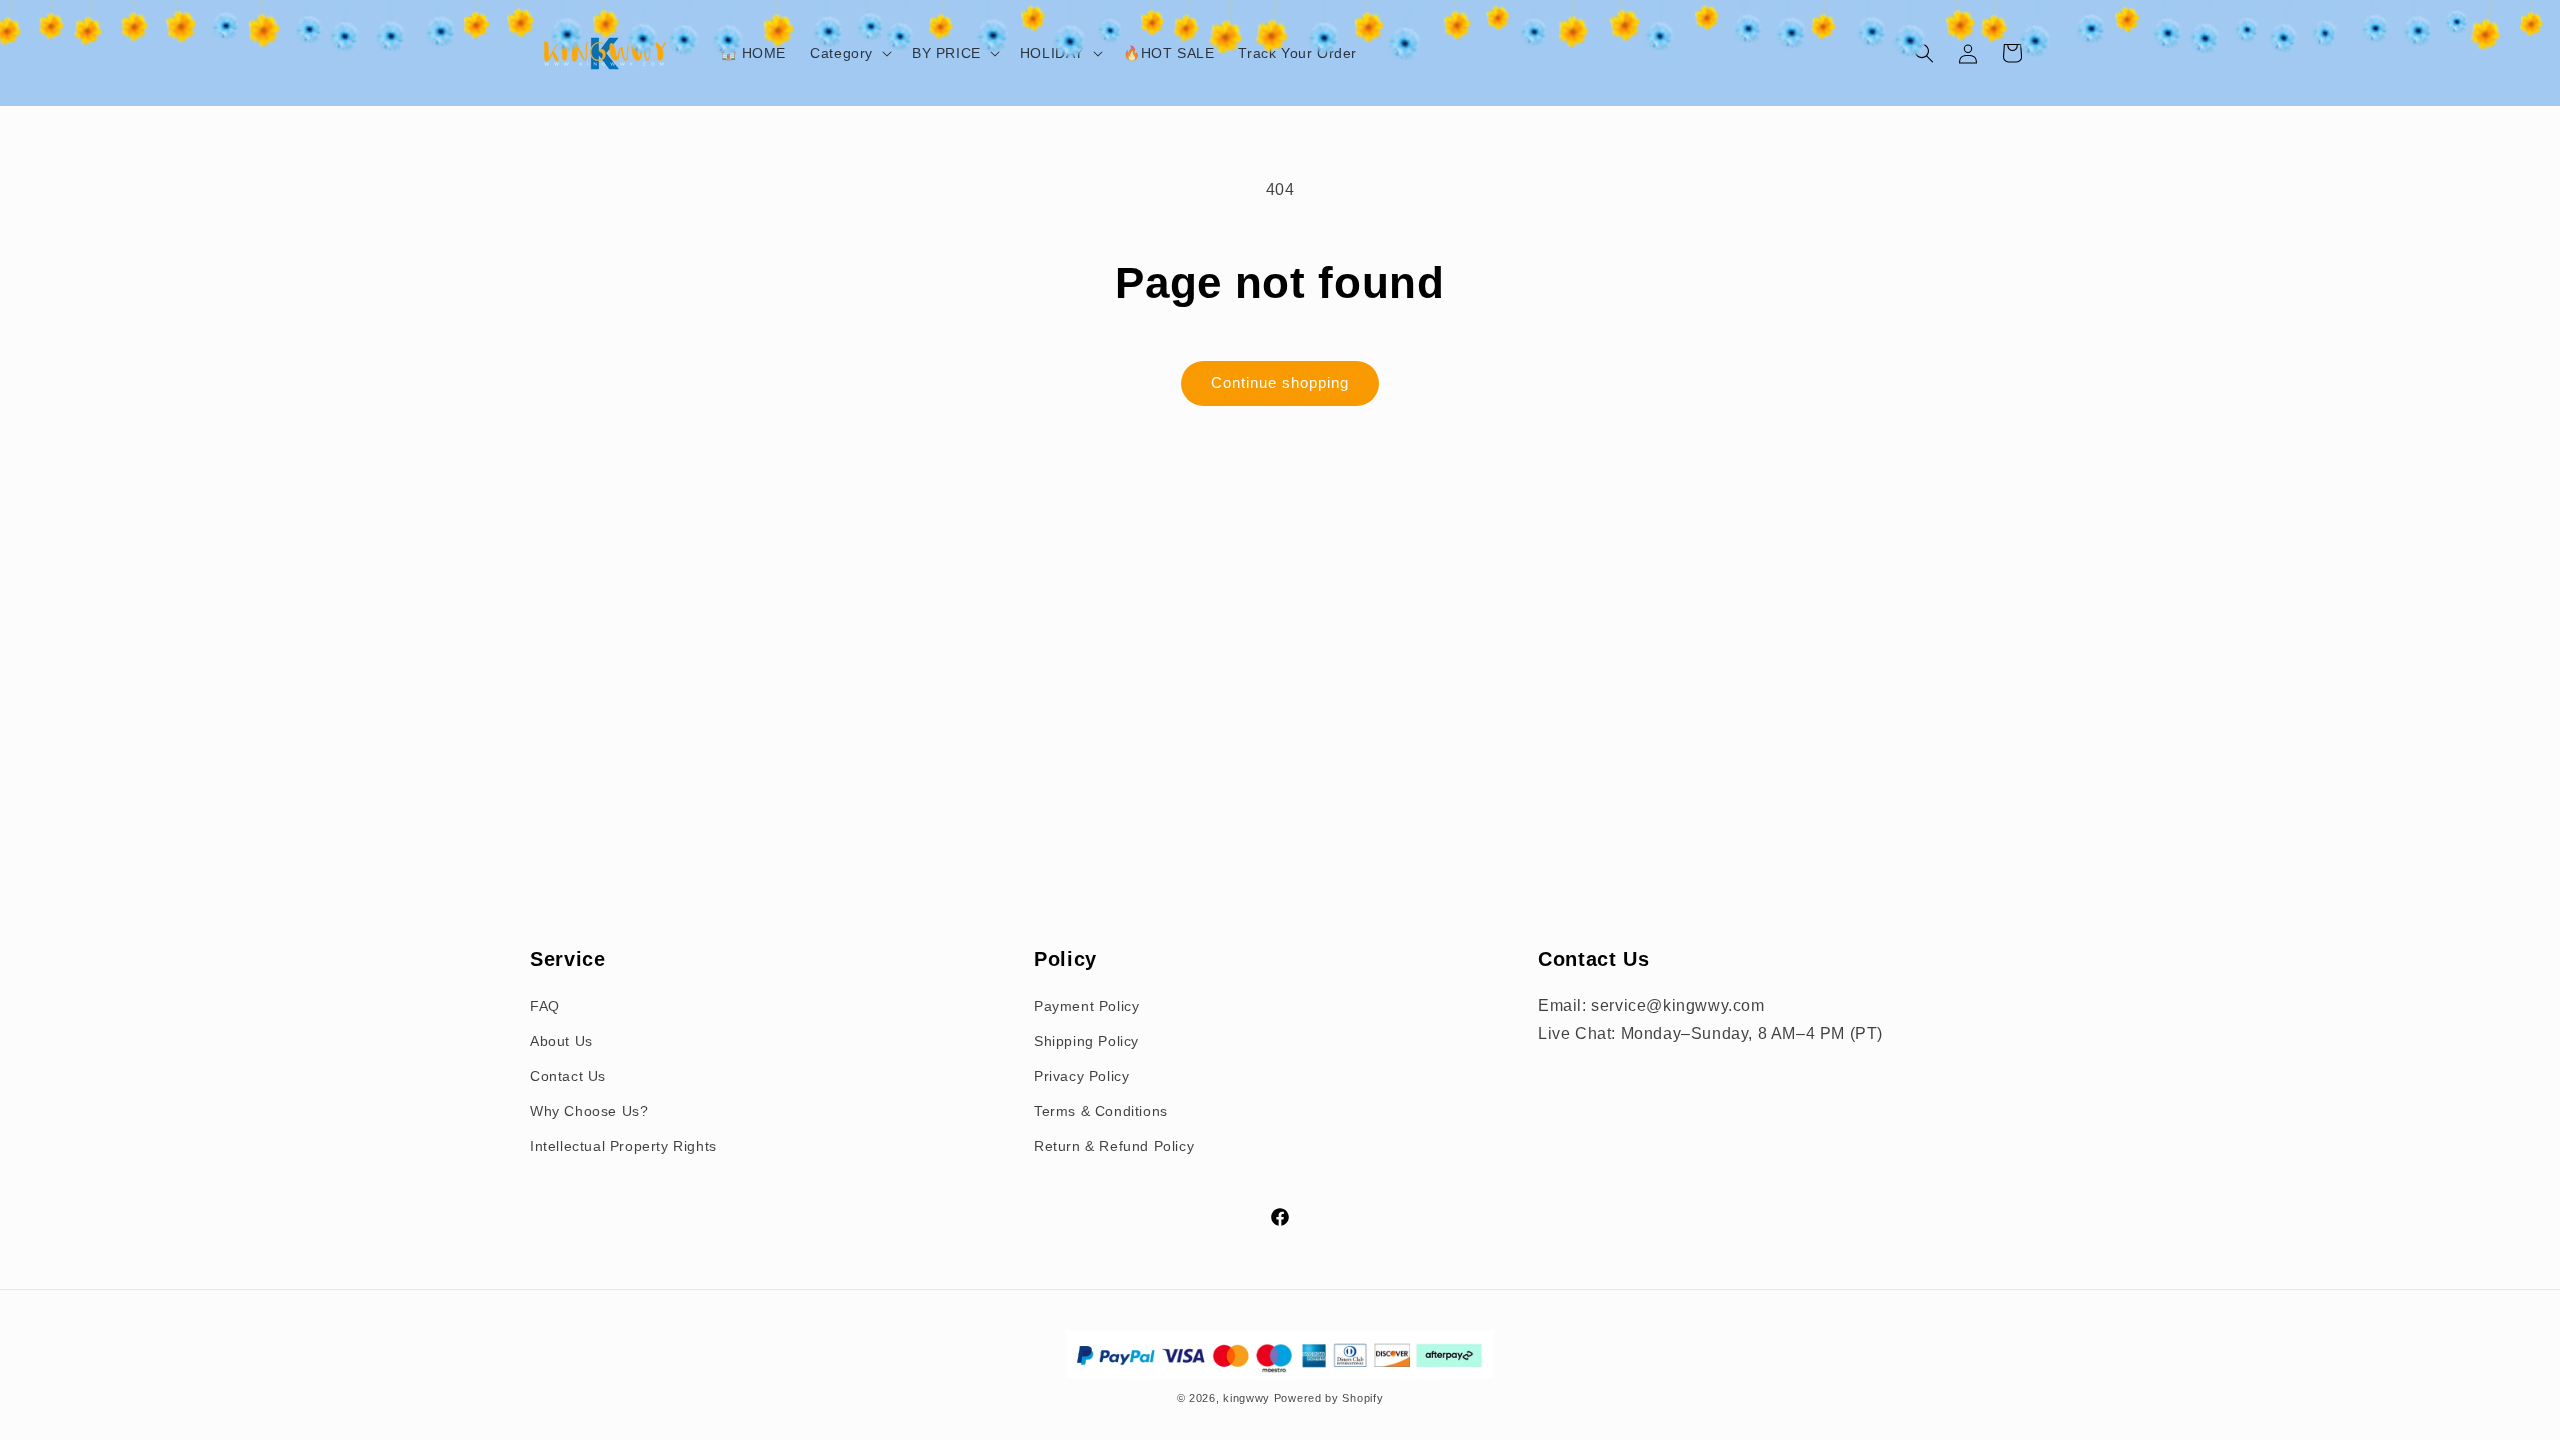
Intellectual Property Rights (623, 1146)
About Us (561, 1041)
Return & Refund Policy (1114, 1146)
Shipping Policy (1086, 1041)
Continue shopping (1280, 382)
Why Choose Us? (589, 1111)
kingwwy (1246, 1398)
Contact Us (568, 1076)
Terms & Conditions (1101, 1111)
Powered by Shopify (1329, 1398)
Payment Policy (1086, 1006)
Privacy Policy (1081, 1076)
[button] (849, 53)
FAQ (545, 1006)
